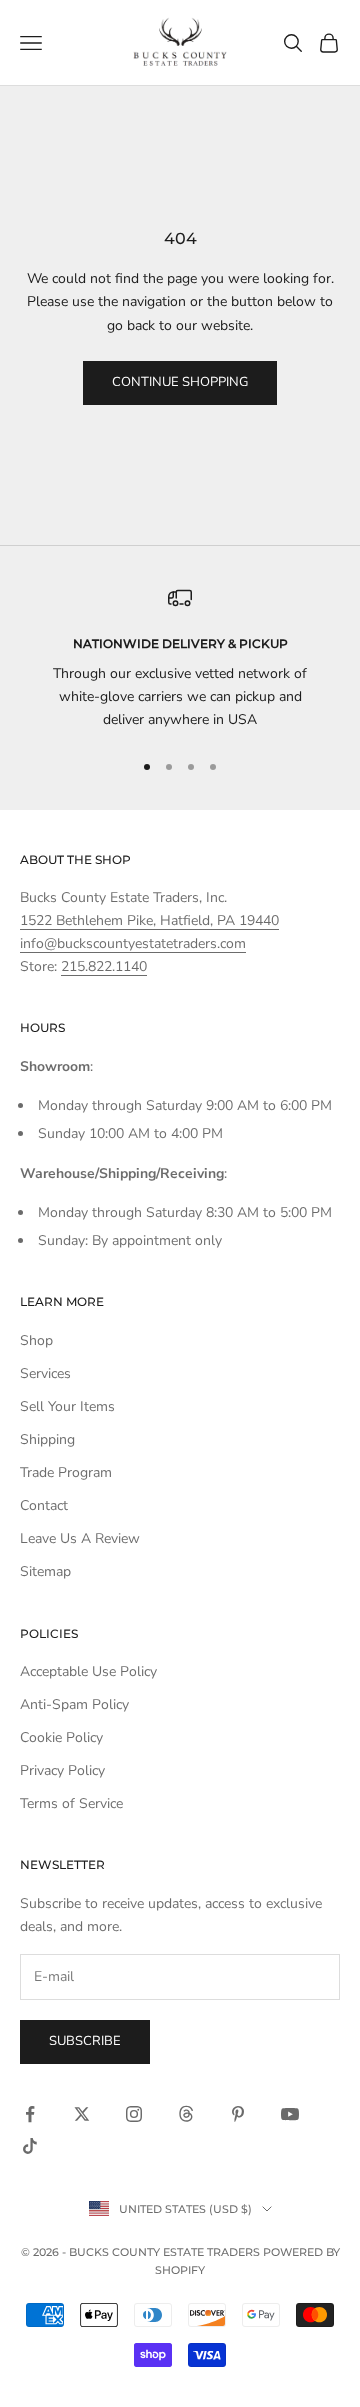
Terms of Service (71, 1803)
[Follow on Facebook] (30, 2114)
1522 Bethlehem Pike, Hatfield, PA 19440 (149, 920)
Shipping (47, 1439)
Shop (36, 1340)
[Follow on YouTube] (290, 2114)
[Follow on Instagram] (134, 2114)
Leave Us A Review (80, 1538)
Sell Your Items (67, 1406)
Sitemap (45, 1571)
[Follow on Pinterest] (238, 2114)
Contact (44, 1505)
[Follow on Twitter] (82, 2114)
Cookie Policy (61, 1737)
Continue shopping (180, 382)
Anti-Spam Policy (74, 1704)
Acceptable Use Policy (88, 1671)
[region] (180, 659)
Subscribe (85, 2041)
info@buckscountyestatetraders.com (133, 943)
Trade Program (66, 1472)
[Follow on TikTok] (30, 2146)
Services (45, 1373)
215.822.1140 (104, 966)
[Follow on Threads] (186, 2114)
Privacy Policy (62, 1770)
